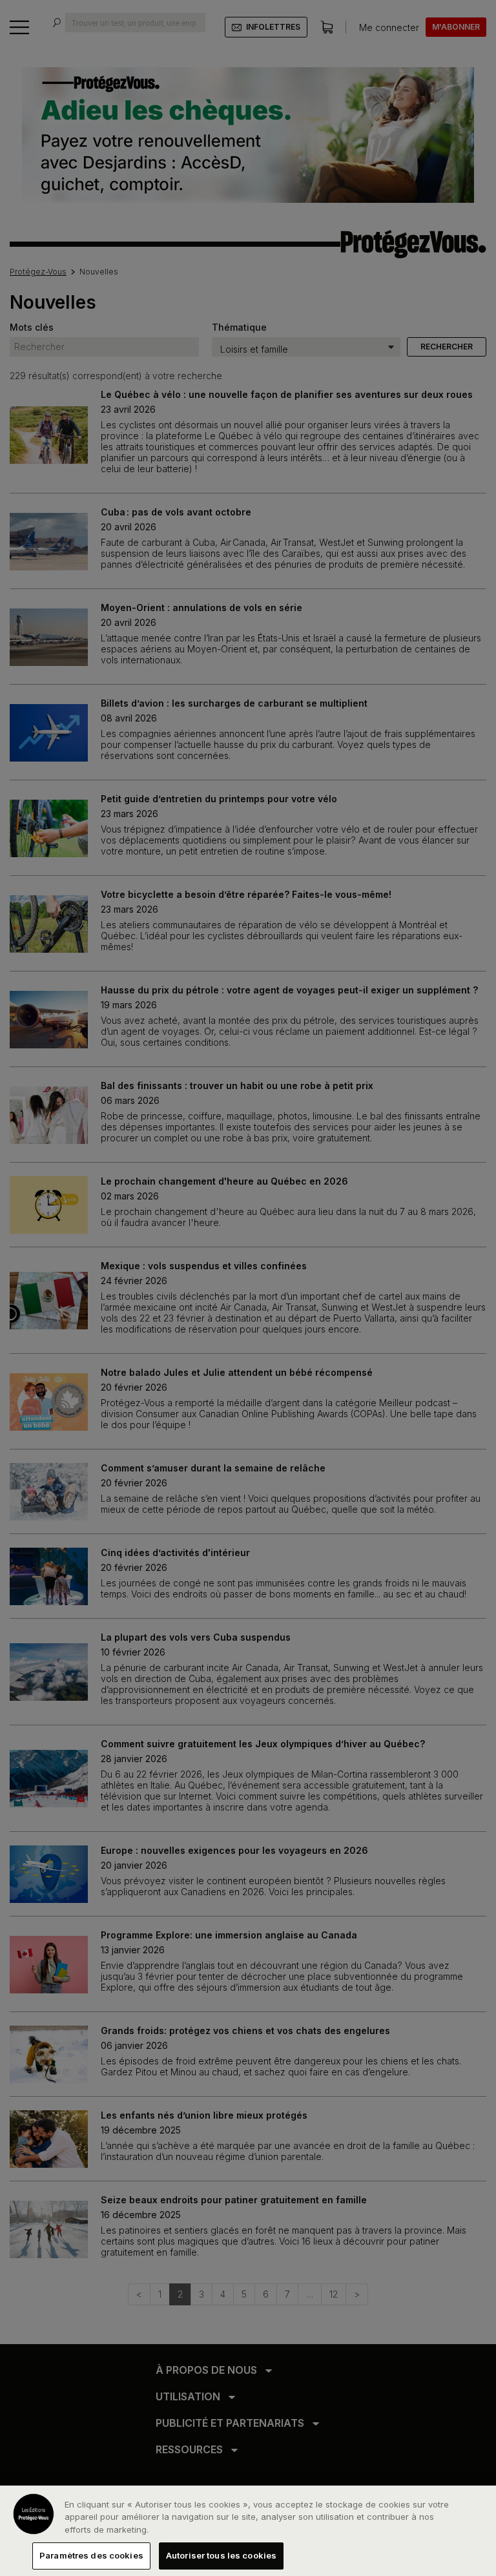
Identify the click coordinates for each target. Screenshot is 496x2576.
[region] (248, 2531)
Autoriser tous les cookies (221, 2555)
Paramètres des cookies (91, 2555)
